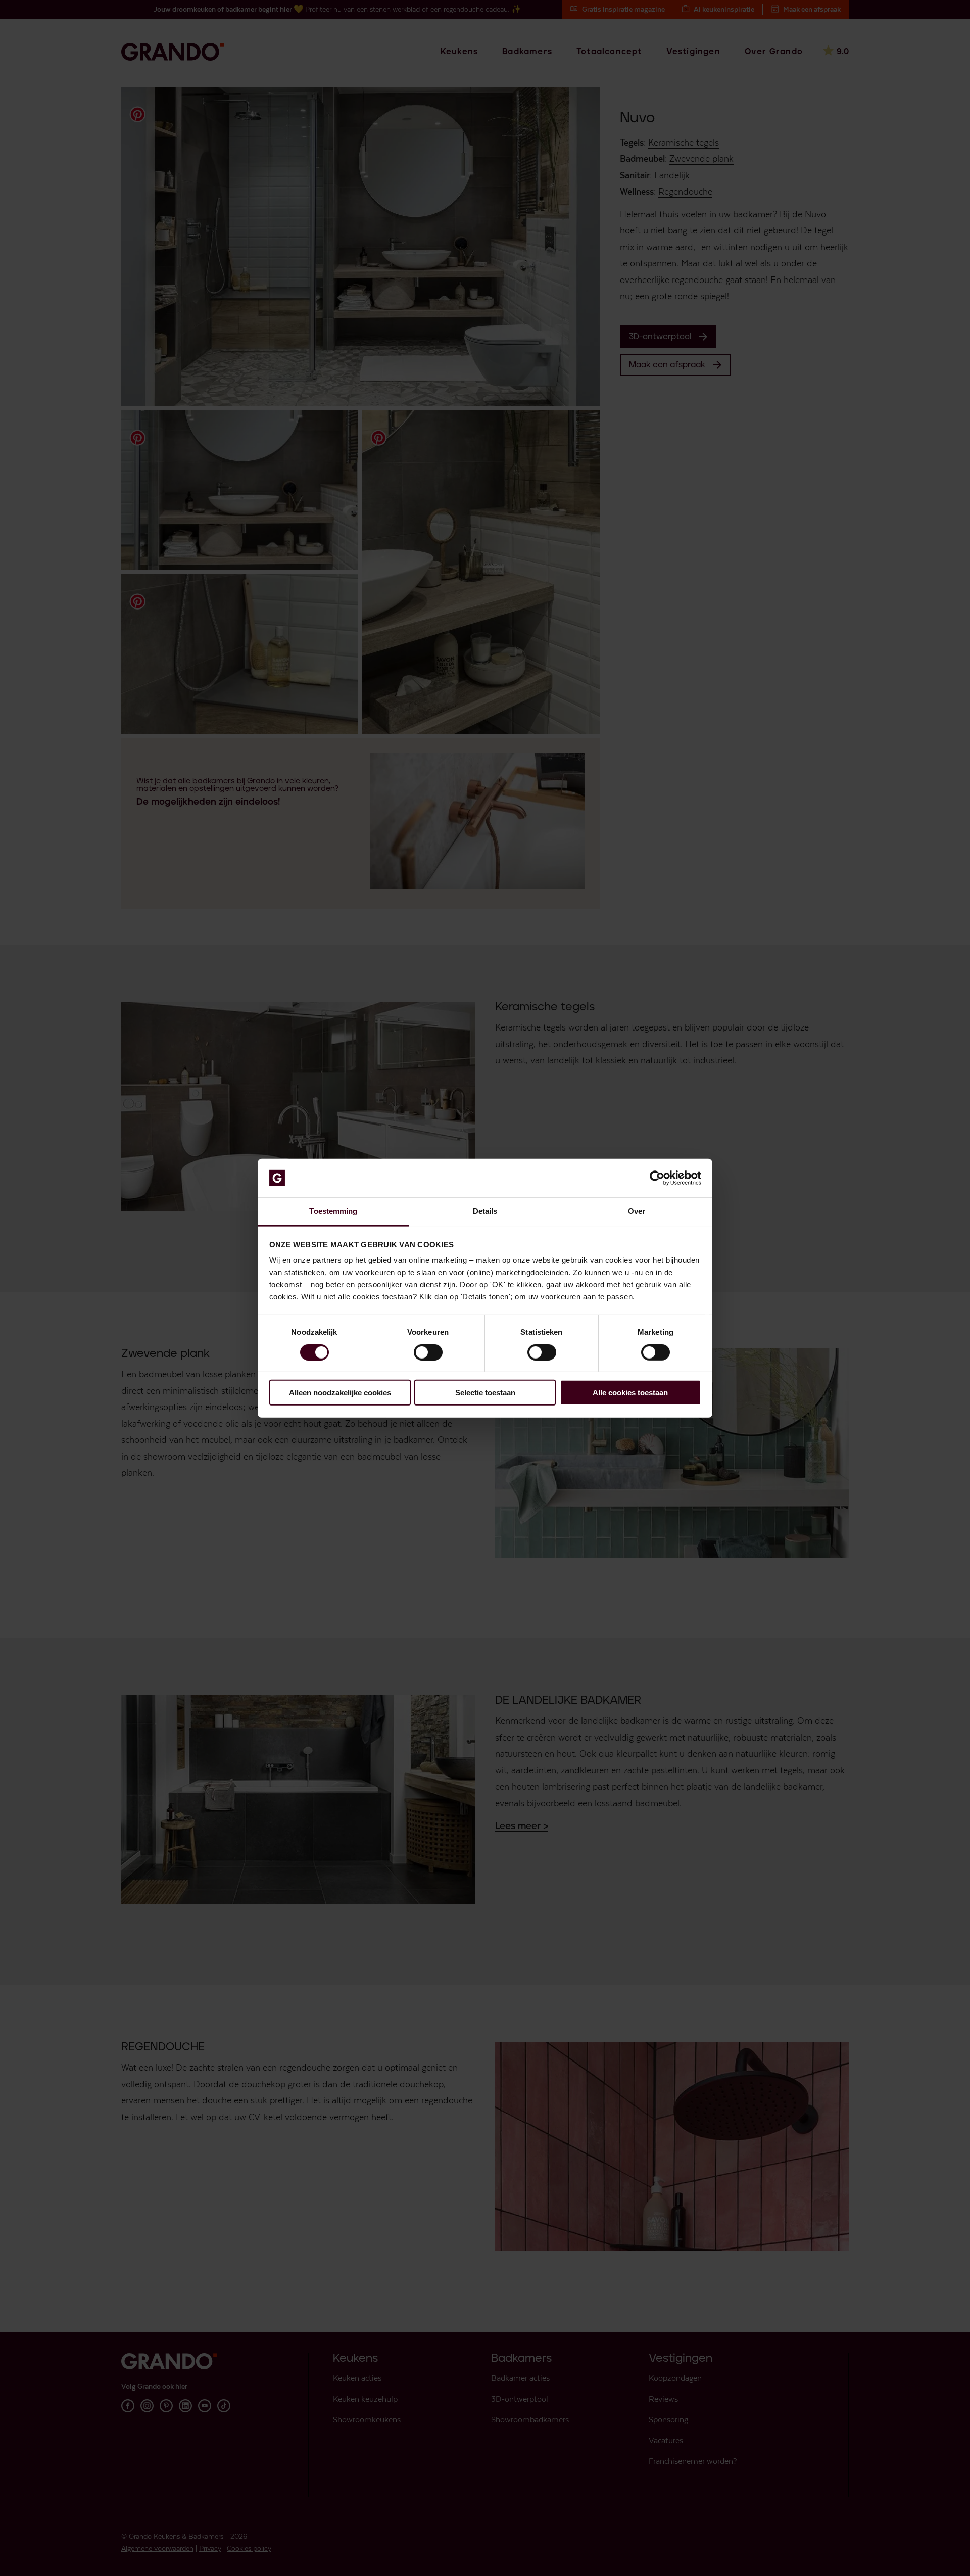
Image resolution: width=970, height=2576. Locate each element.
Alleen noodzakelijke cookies (340, 1393)
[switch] (428, 1352)
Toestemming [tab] (333, 1211)
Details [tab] (485, 1211)
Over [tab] (637, 1211)
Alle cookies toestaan (630, 1393)
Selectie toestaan (485, 1393)
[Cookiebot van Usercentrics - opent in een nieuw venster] (657, 1178)
